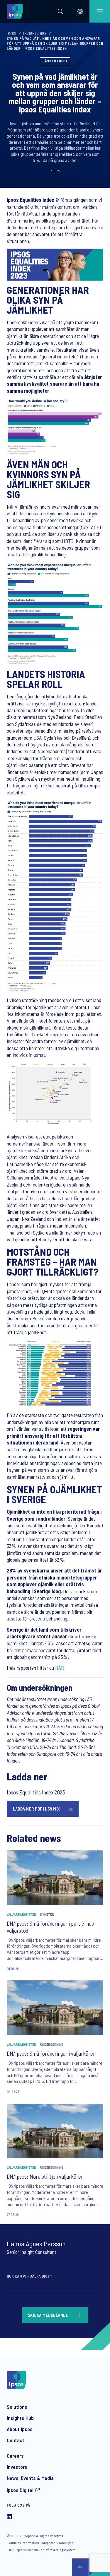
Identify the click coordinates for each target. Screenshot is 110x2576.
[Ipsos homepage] (16, 11)
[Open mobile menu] (100, 11)
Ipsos (12, 33)
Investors (17, 2467)
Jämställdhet (55, 61)
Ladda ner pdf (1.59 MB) (37, 1809)
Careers (15, 2456)
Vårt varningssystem (61, 2550)
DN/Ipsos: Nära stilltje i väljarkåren (45, 2176)
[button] (60, 11)
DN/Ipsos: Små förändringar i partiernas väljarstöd (50, 1927)
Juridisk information (24, 2543)
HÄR (60, 1668)
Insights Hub (35, 33)
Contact (16, 2440)
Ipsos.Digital (20, 2490)
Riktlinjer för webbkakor (26, 2550)
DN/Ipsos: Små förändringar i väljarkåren (51, 2053)
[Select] (80, 11)
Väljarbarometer (21, 1914)
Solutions (17, 2407)
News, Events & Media (30, 2478)
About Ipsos (20, 2429)
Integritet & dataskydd (57, 2543)
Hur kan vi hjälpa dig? (29, 2276)
